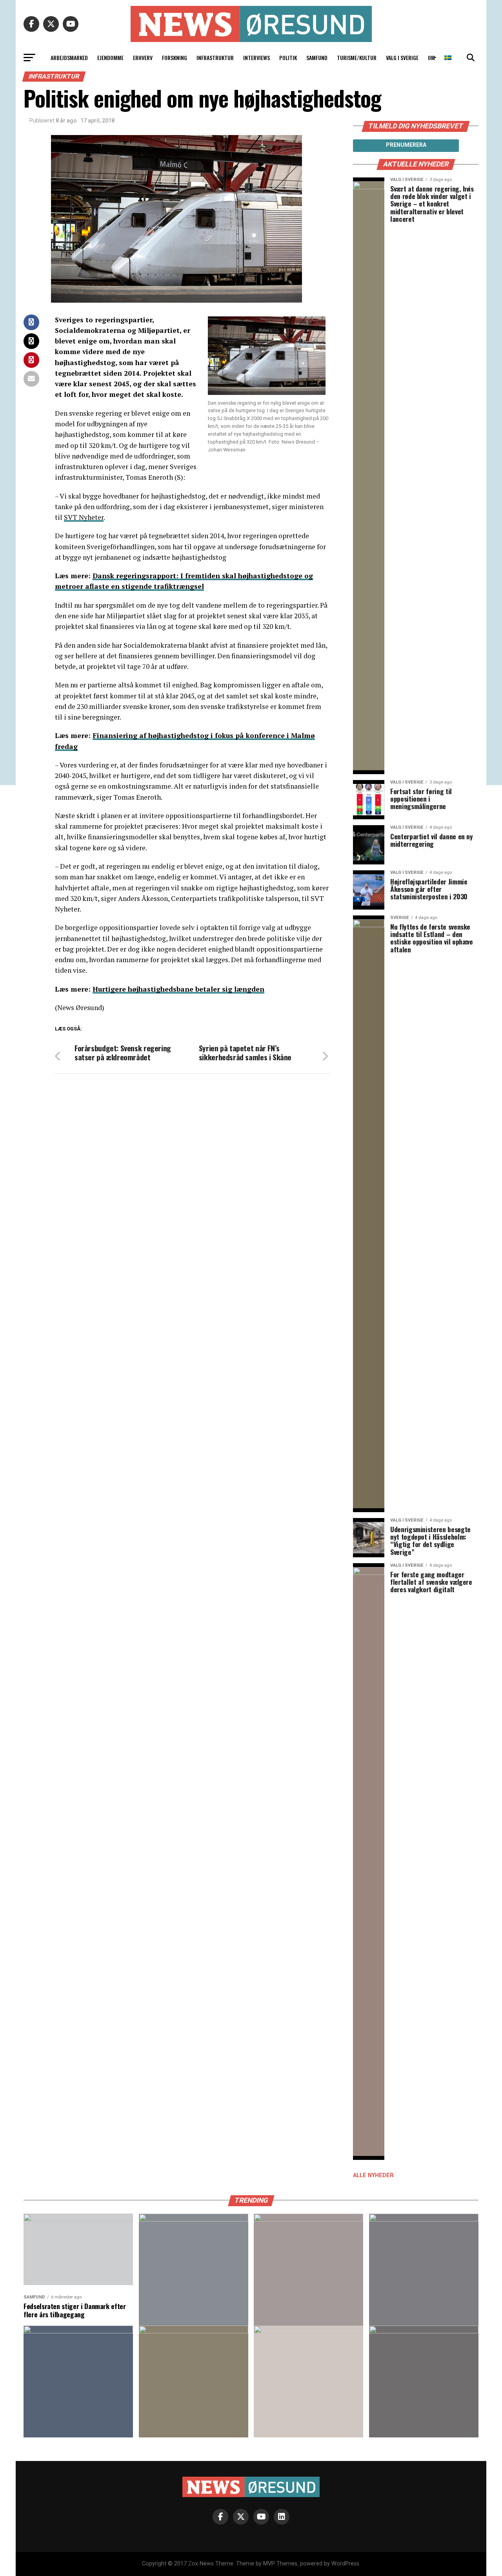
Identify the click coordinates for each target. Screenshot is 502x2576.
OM (431, 58)
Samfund (317, 58)
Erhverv (143, 58)
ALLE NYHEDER (373, 2175)
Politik (288, 58)
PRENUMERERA (406, 145)
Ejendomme (110, 58)
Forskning (175, 58)
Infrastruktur (215, 58)
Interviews (256, 58)
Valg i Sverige (402, 58)
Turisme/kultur (357, 58)
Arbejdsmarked (69, 58)
